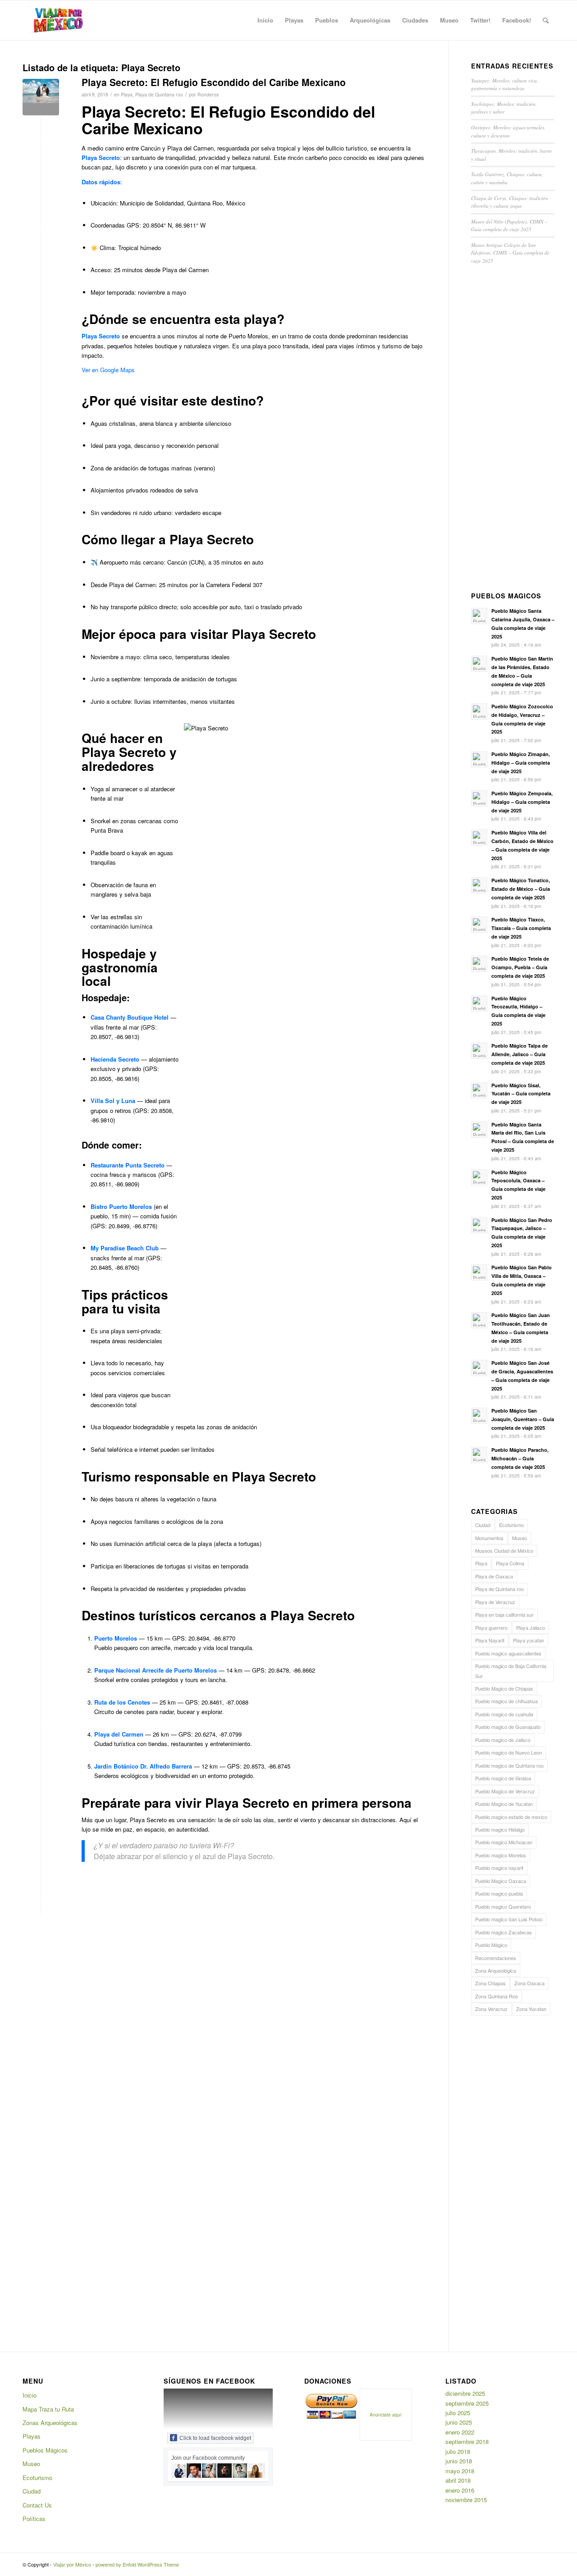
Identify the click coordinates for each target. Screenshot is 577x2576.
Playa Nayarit (490, 1640)
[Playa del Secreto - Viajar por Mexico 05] (41, 97)
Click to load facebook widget (215, 2438)
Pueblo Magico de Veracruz (505, 1791)
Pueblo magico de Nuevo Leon (508, 1752)
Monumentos (489, 1538)
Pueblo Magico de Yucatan (504, 1804)
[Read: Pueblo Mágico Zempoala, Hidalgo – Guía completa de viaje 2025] (479, 798)
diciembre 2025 (465, 2393)
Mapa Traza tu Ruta (48, 2409)
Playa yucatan (529, 1640)
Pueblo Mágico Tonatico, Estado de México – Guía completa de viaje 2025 (521, 889)
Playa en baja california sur (504, 1614)
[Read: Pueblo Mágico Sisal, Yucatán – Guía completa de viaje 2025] (479, 1090)
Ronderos (208, 94)
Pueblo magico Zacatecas (504, 1932)
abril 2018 (458, 2480)
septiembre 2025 (467, 2403)
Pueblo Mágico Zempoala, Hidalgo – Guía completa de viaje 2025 (522, 802)
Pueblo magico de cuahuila (504, 1714)
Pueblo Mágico (491, 1945)
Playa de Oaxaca (494, 1576)
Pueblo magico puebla (499, 1893)
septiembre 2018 (467, 2442)
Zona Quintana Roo (497, 1996)
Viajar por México (72, 2564)
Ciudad (483, 1525)
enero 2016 (460, 2490)
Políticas (34, 2519)
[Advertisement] (513, 430)
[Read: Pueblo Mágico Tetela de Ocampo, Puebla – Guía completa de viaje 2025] (479, 964)
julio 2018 (458, 2451)
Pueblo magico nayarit (499, 1868)
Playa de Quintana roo (159, 94)
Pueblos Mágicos (45, 2450)
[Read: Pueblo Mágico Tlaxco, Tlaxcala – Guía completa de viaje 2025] (479, 925)
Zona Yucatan (531, 2009)
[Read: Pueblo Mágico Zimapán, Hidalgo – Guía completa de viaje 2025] (479, 759)
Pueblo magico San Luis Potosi (509, 1919)
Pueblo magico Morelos (501, 1855)
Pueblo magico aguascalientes (508, 1653)
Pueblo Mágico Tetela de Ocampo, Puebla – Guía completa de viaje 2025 (520, 967)
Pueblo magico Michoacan (504, 1842)
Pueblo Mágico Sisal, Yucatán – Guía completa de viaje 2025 (521, 1094)
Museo (520, 1538)
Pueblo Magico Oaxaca (501, 1881)
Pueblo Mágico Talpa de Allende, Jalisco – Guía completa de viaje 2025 (520, 1054)
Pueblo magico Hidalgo (500, 1829)
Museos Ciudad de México (504, 1550)
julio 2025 (458, 2413)
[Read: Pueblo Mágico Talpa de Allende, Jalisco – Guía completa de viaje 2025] (479, 1051)
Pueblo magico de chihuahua (506, 1701)
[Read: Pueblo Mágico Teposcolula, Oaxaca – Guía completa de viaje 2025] (479, 1177)
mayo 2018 (460, 2471)
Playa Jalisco (531, 1628)
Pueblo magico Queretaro (503, 1906)
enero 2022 (460, 2432)
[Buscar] (546, 20)
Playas (32, 2436)
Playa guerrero (491, 1628)
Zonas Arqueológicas (50, 2423)
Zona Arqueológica (496, 1970)
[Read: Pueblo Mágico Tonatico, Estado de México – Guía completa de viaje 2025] (479, 885)
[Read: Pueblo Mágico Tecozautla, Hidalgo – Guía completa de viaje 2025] (479, 1003)
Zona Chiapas (490, 1983)
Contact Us (37, 2505)
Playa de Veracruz (495, 1602)
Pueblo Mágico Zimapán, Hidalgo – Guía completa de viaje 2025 (521, 763)
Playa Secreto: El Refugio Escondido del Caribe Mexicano (214, 82)
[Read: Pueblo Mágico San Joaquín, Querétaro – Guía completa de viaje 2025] (479, 1416)
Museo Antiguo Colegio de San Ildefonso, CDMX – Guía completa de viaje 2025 (510, 253)
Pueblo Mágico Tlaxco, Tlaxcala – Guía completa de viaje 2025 (521, 928)
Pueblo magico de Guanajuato (508, 1727)
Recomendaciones (496, 1958)
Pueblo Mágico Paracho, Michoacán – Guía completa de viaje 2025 (520, 1458)
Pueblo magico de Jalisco (503, 1740)
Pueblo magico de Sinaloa (503, 1778)
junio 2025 (459, 2422)
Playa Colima (510, 1563)
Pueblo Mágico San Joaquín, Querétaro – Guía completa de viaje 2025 (523, 1419)
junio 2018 (459, 2461)
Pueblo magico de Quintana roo (509, 1765)
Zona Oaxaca (529, 1983)
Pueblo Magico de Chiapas (504, 1688)
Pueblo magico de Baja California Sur (511, 1671)
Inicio (30, 2395)
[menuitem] (265, 20)
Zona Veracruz (491, 2009)
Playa (127, 94)
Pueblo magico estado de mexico (511, 1817)
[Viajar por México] (58, 20)
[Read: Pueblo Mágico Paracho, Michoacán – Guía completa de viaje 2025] (479, 1455)
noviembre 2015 (466, 2500)
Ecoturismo (511, 1525)
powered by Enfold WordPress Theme (137, 2564)
